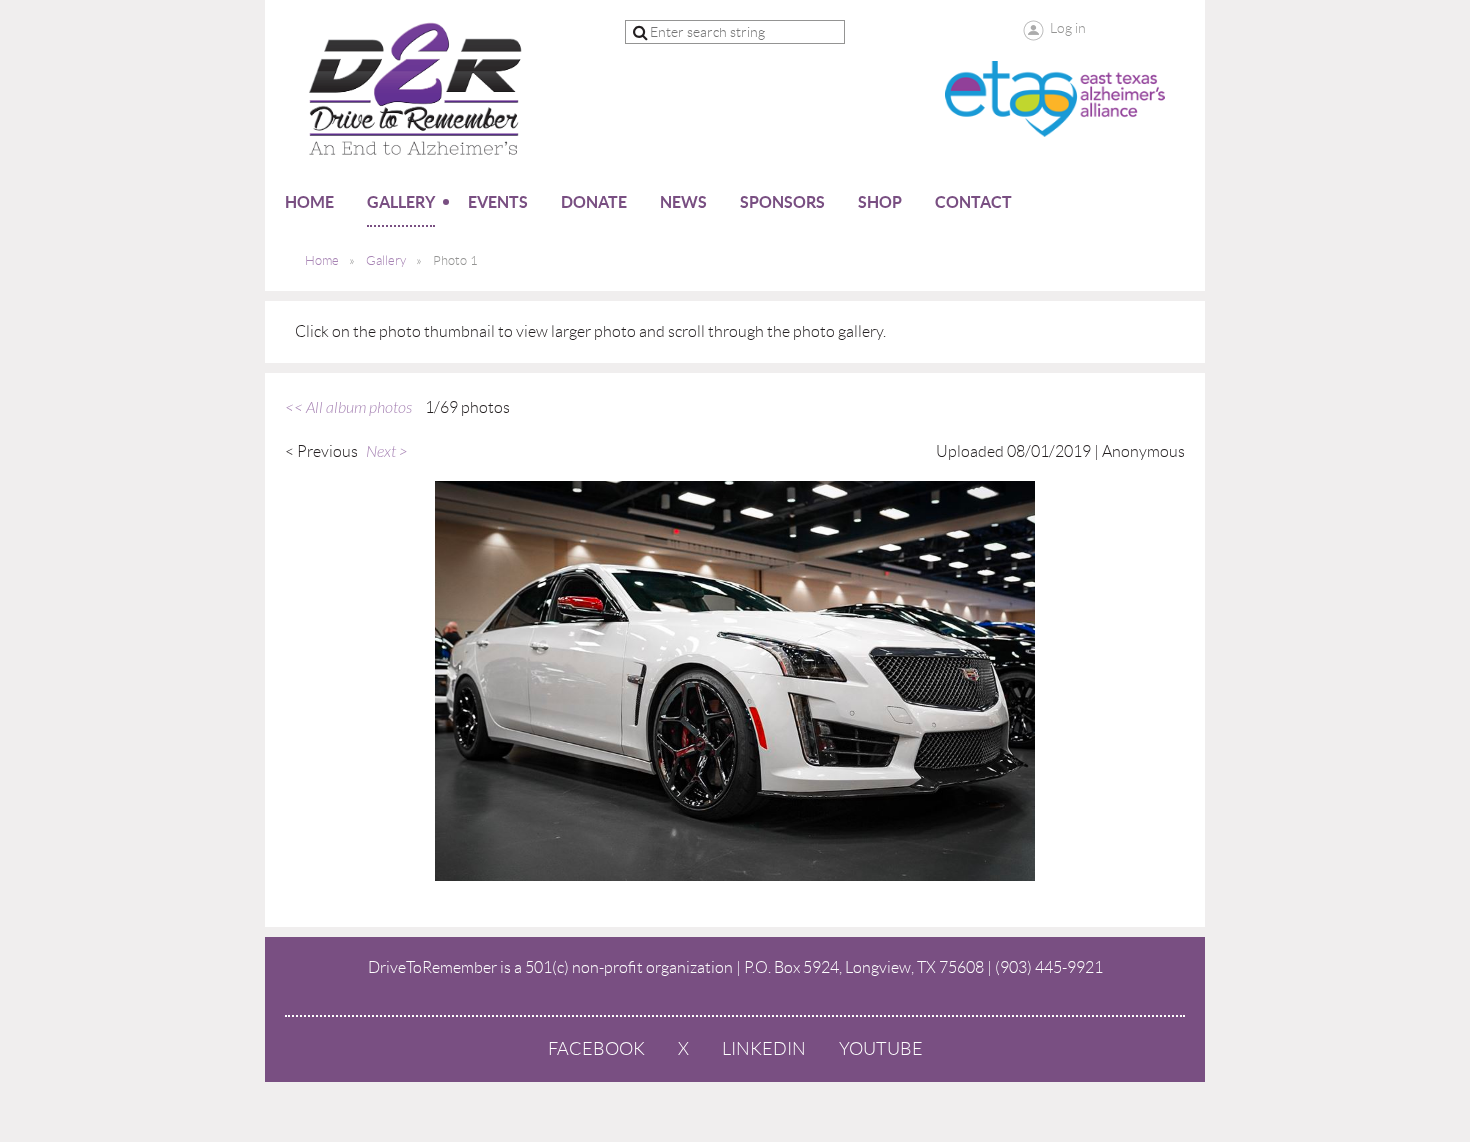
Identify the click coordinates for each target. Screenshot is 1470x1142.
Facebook (596, 1049)
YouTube (881, 1049)
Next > (387, 452)
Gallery (386, 260)
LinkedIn (764, 1049)
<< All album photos (348, 408)
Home (322, 260)
